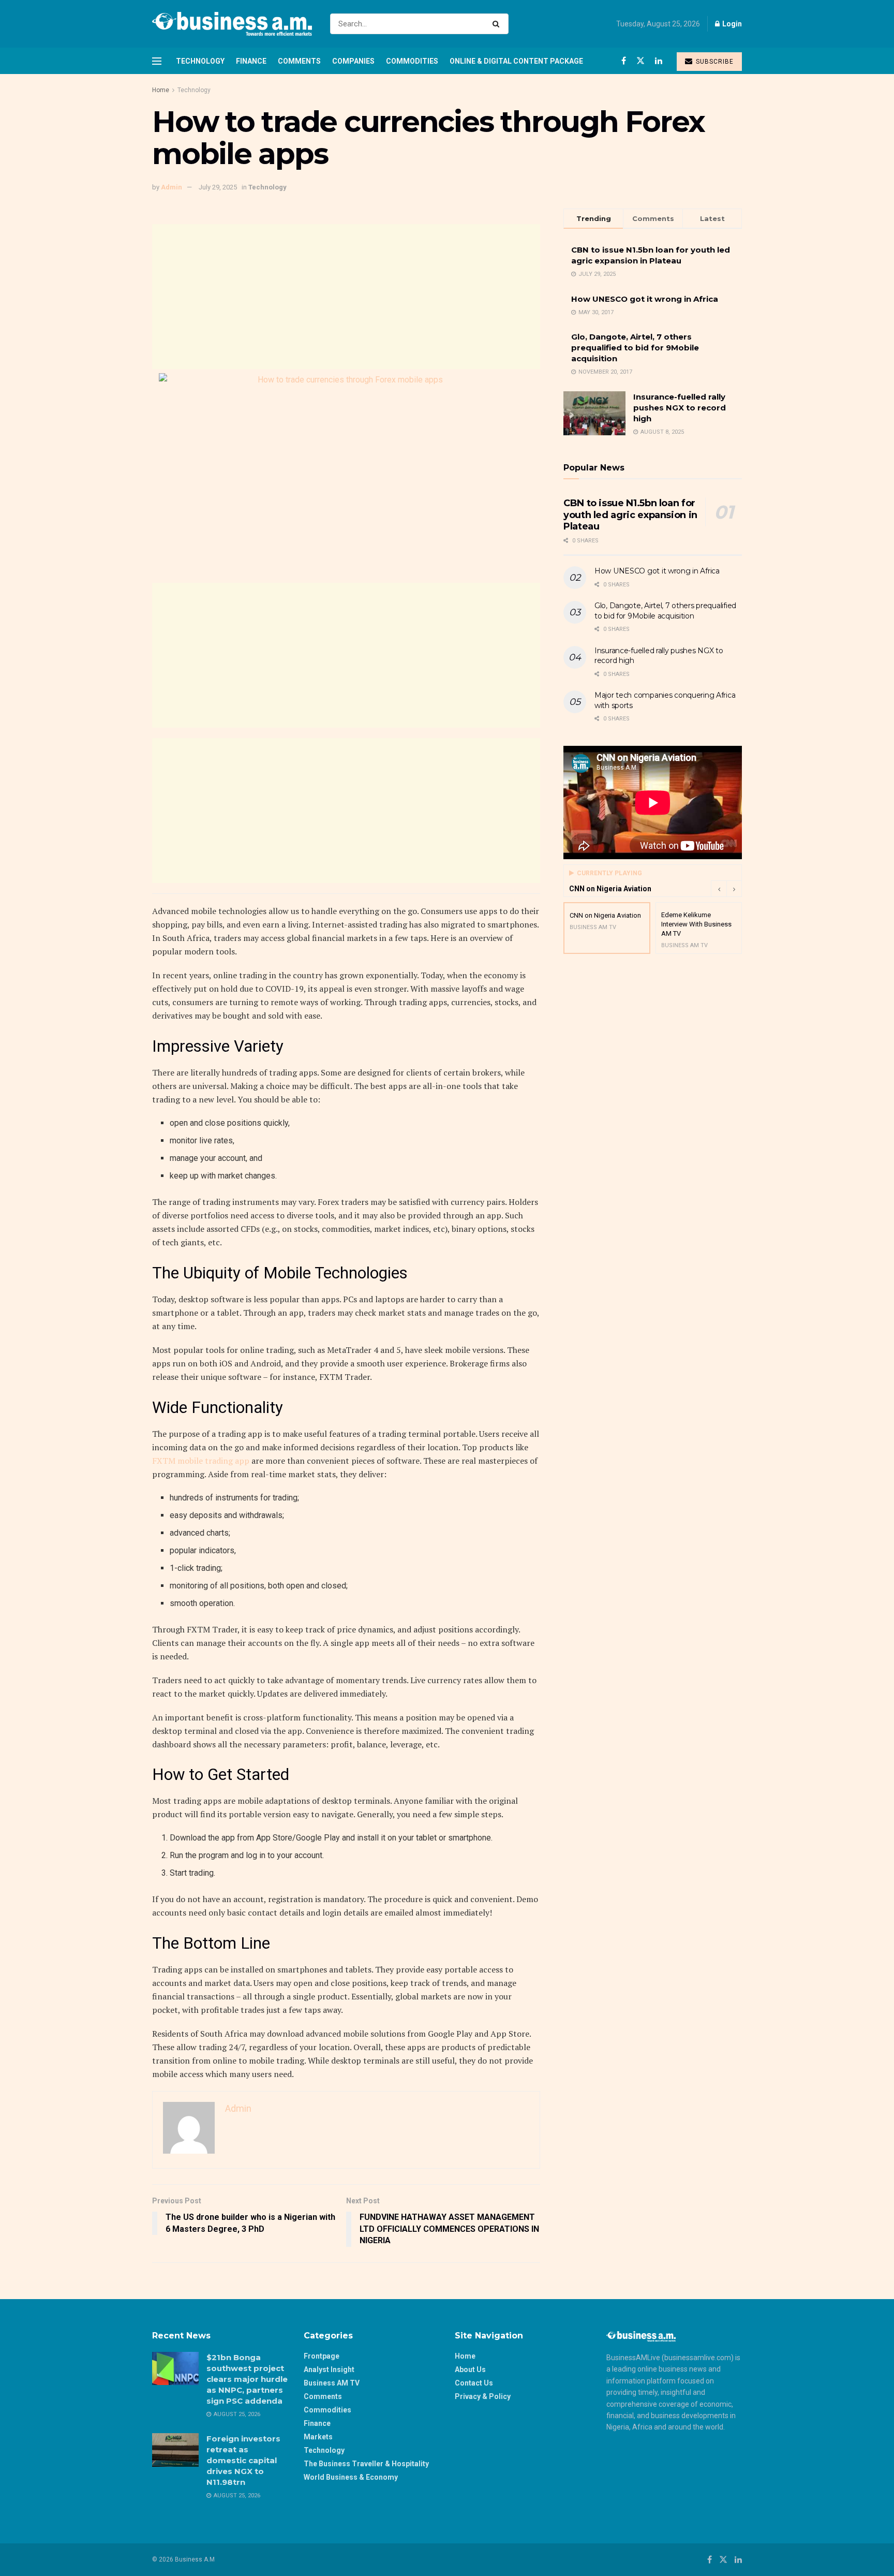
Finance (251, 61)
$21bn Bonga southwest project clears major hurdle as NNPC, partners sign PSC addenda (247, 2379)
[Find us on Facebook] (624, 61)
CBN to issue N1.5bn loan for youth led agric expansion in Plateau (630, 515)
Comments (299, 61)
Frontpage (322, 2356)
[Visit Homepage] (232, 24)
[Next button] (734, 889)
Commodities (412, 61)
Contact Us (474, 2383)
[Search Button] (498, 24)
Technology (200, 61)
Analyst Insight (329, 2369)
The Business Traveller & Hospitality (366, 2464)
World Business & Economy (351, 2477)
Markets (318, 2437)
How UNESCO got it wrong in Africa (645, 299)
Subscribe (714, 62)
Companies (353, 61)
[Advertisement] (346, 297)
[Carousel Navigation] (726, 889)
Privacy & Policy (483, 2396)
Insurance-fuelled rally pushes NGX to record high (680, 408)
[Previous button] (719, 889)
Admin (172, 187)
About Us (470, 2369)
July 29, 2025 (218, 187)
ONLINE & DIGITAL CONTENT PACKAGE (516, 61)
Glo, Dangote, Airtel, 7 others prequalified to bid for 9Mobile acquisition (635, 348)
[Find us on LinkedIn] (659, 61)
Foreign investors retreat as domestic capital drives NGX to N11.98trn (243, 2460)
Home (161, 90)
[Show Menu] (157, 61)
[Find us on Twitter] (640, 61)
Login (731, 24)
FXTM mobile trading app (201, 1461)
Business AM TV (332, 2383)
